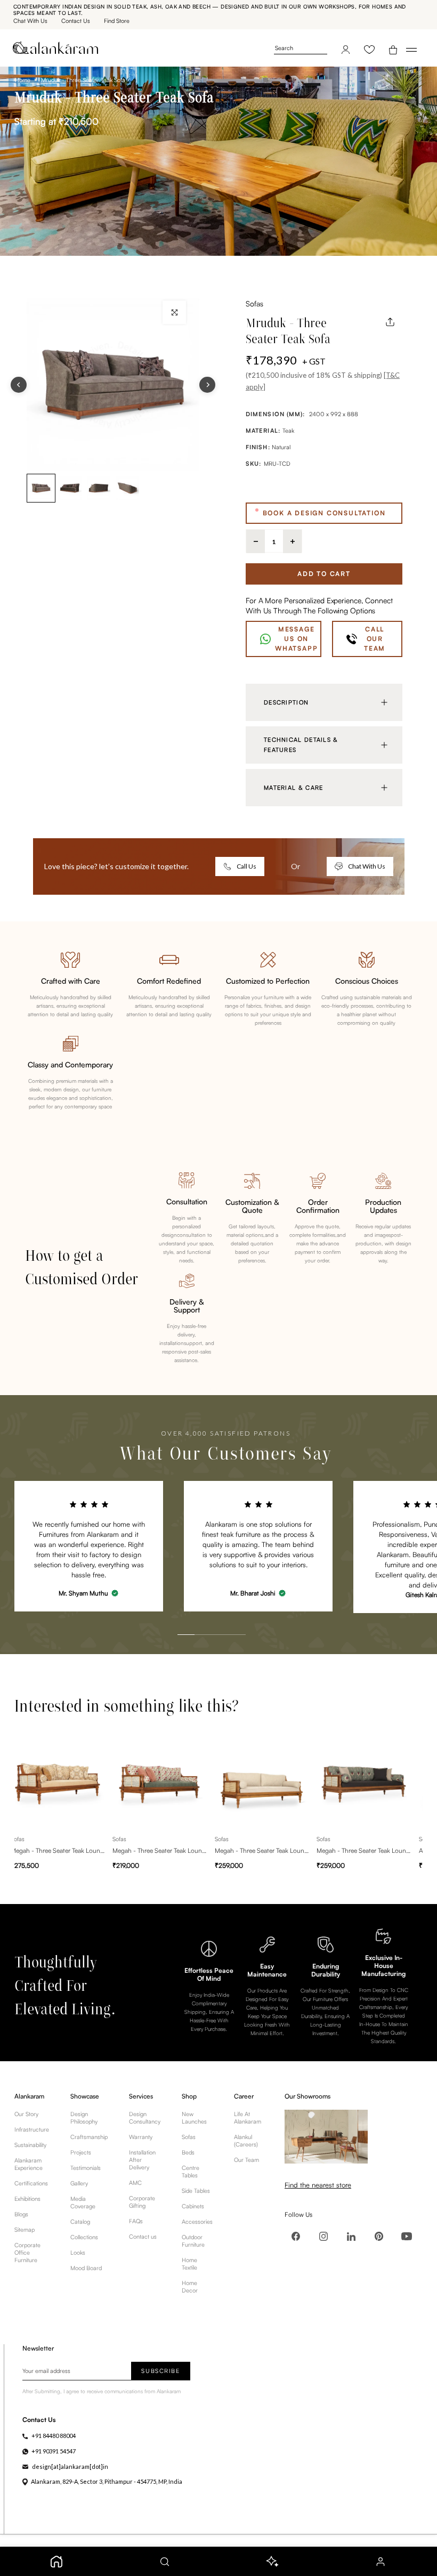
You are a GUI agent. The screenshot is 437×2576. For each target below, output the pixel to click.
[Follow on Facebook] (296, 2237)
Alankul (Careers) (246, 2141)
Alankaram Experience (29, 2164)
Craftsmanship (89, 2137)
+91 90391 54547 (54, 2451)
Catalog (80, 2222)
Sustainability (30, 2145)
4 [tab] (226, 1611)
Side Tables (196, 2191)
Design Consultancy (145, 2118)
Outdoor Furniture (193, 2241)
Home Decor (190, 2287)
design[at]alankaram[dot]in (70, 2466)
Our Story (26, 2114)
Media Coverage (83, 2202)
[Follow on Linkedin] (351, 2237)
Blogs (21, 2214)
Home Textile (189, 2264)
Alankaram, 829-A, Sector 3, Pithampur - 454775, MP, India (107, 2481)
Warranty (141, 2137)
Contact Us (76, 21)
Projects (81, 2152)
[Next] (207, 385)
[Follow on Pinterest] (379, 2237)
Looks (78, 2253)
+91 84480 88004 (54, 2436)
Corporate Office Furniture (27, 2253)
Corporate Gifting (142, 2202)
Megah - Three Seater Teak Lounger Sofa (58, 1850)
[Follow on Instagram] (323, 2237)
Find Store (117, 21)
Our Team (246, 2160)
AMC (135, 2183)
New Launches (194, 2118)
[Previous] (19, 385)
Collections (84, 2237)
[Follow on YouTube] (407, 2237)
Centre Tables (191, 2172)
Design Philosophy (84, 2118)
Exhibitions (27, 2199)
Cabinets (193, 2206)
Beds (188, 2152)
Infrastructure (32, 2129)
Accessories (197, 2222)
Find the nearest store (318, 2185)
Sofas (254, 303)
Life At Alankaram (248, 2118)
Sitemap (25, 2230)
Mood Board (86, 2268)
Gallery (79, 2183)
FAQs (136, 2221)
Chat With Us (30, 21)
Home (23, 80)
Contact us (143, 2237)
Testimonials (86, 2168)
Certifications (31, 2183)
